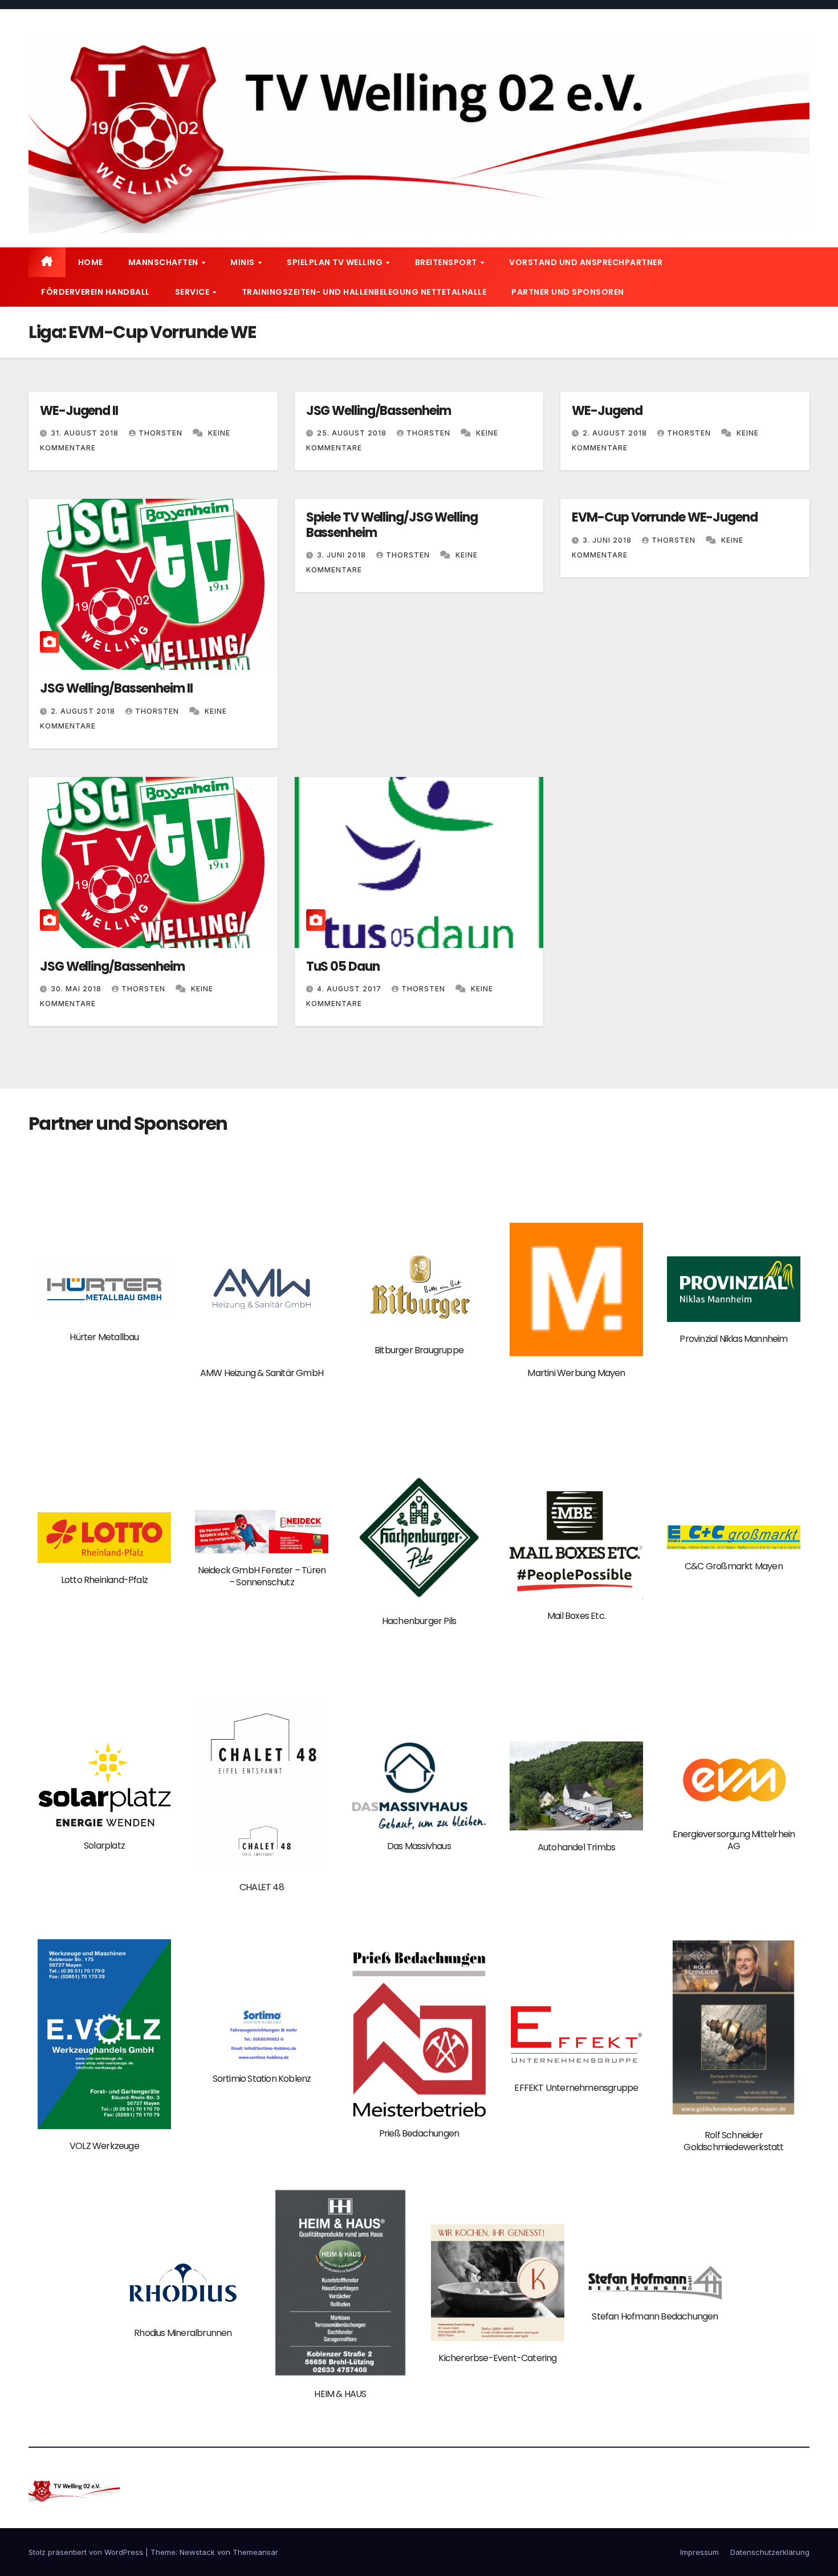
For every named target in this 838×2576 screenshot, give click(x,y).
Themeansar (255, 2552)
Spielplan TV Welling (336, 262)
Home (91, 262)
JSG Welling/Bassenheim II (116, 688)
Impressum (699, 2552)
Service (193, 292)
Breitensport (447, 262)
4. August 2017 (350, 989)
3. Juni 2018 (343, 555)
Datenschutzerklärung (770, 2552)
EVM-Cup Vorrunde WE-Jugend (664, 517)
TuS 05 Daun (343, 966)
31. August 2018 (86, 433)
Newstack (197, 2552)
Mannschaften (164, 262)
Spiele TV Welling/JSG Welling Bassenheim (392, 525)
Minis (243, 262)
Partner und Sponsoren (568, 292)
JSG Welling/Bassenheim (379, 411)
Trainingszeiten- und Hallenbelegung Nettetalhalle (364, 292)
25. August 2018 (353, 433)
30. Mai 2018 (77, 989)
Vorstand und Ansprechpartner (586, 262)
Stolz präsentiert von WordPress (87, 2552)
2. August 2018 (616, 433)
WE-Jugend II (79, 411)
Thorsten (162, 433)
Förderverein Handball (95, 292)
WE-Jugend (607, 411)
